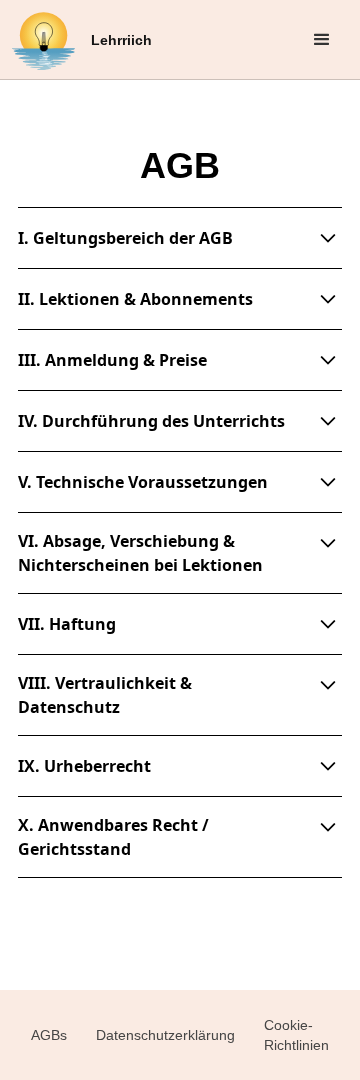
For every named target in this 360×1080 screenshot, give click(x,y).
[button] (322, 40)
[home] (43, 40)
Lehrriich (121, 40)
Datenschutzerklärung (165, 1035)
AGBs (49, 1035)
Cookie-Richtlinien (296, 1035)
